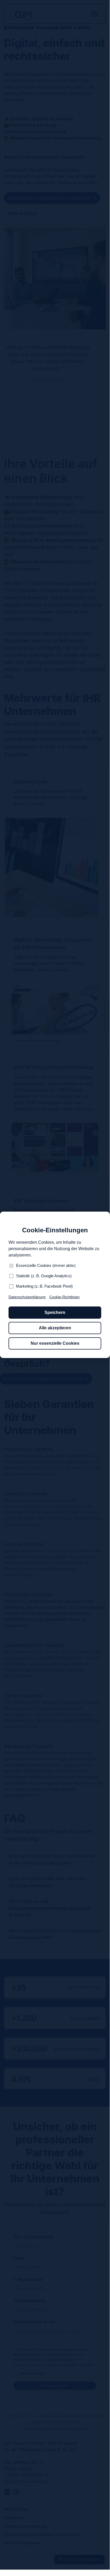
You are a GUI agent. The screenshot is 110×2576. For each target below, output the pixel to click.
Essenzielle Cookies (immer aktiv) (46, 1265)
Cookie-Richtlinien (64, 1297)
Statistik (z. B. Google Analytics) (44, 1276)
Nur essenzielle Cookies (55, 1343)
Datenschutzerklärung (27, 1297)
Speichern (55, 1312)
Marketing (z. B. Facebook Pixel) (44, 1286)
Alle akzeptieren (55, 1328)
